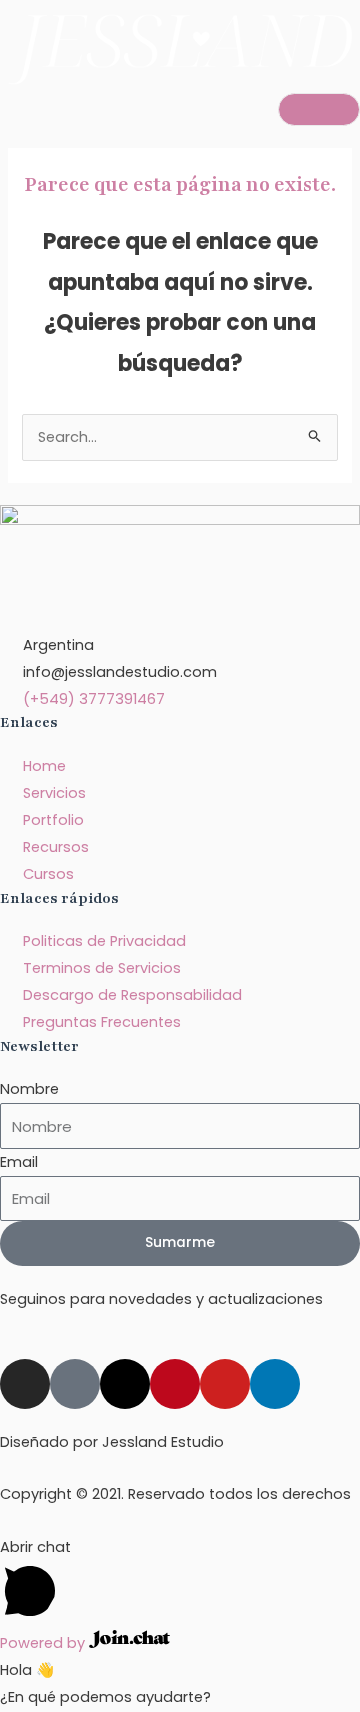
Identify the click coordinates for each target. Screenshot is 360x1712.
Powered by (44, 1643)
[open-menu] (319, 109)
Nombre (29, 1089)
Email (19, 1162)
